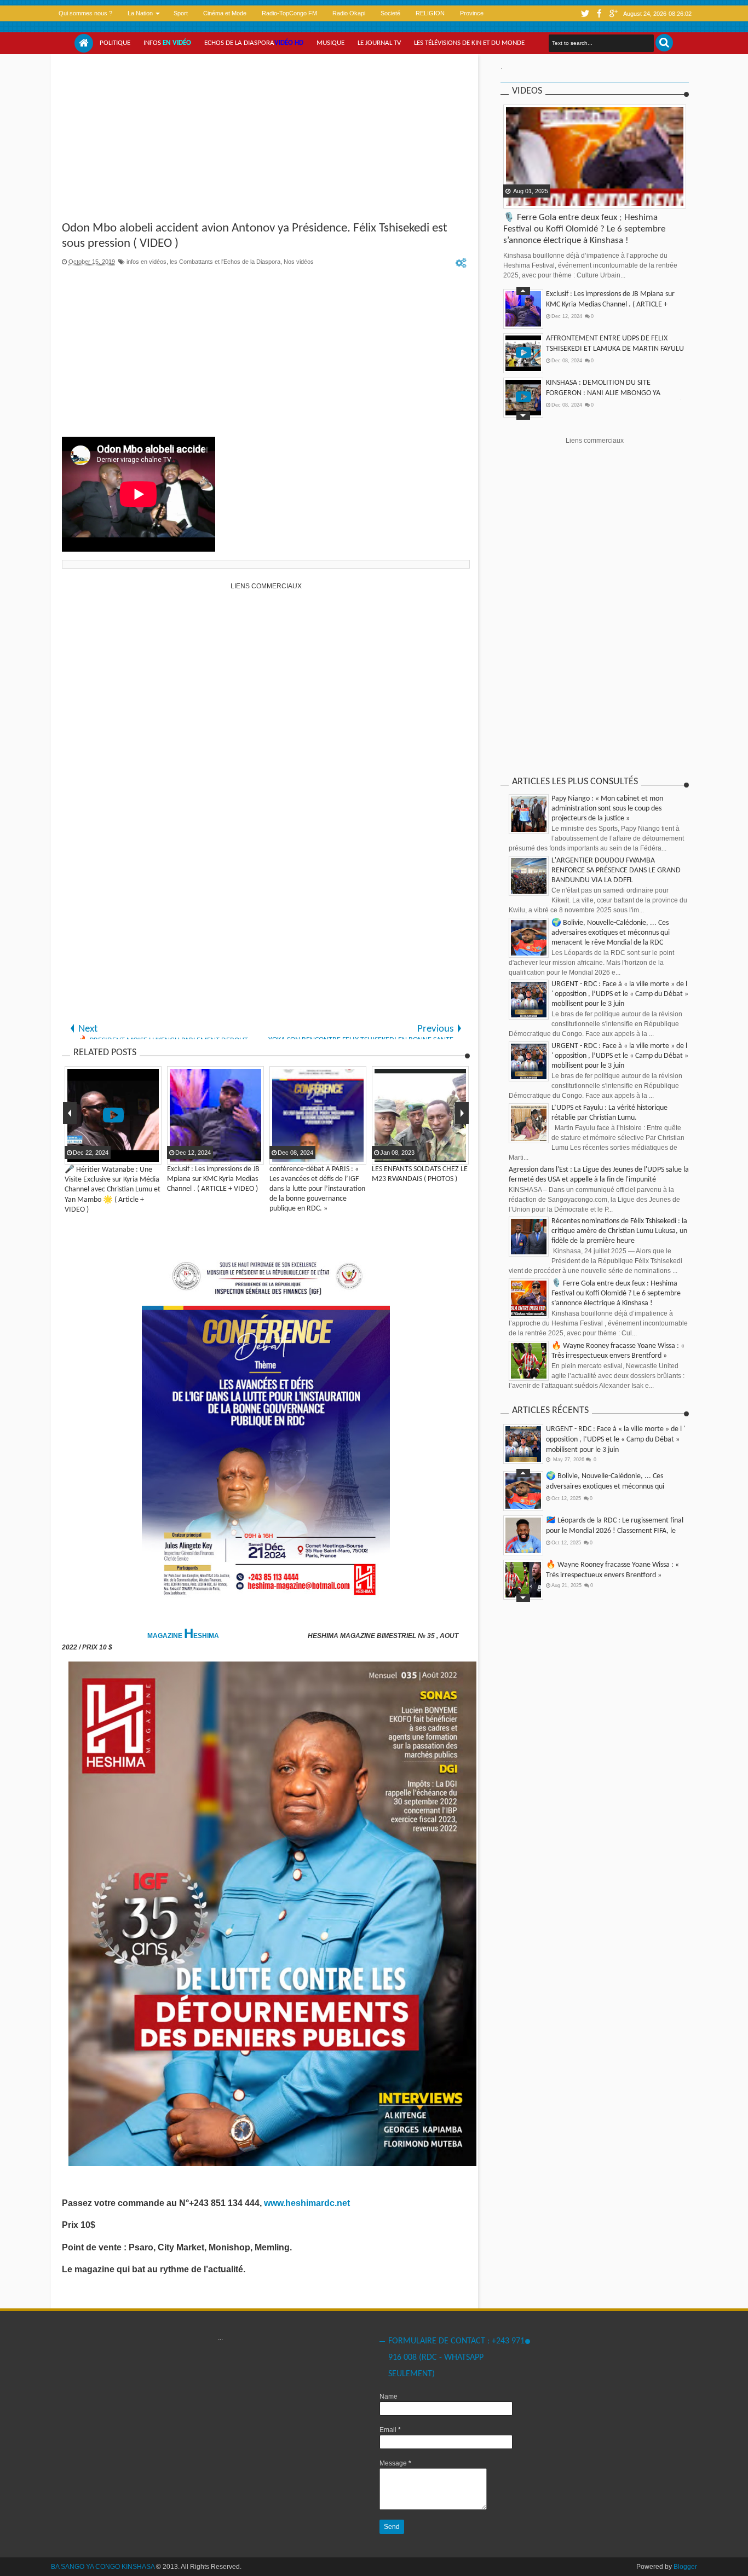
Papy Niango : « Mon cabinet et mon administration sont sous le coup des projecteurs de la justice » (607, 809)
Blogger (685, 2567)
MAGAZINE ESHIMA (184, 1636)
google (613, 13)
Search (664, 43)
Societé (390, 13)
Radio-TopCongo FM (289, 13)
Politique (115, 43)
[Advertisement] (266, 139)
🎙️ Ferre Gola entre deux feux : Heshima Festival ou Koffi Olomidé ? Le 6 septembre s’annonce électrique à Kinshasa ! (584, 229)
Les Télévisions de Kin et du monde (469, 43)
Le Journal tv (379, 43)
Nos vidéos (299, 262)
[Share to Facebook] (513, 199)
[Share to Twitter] (526, 199)
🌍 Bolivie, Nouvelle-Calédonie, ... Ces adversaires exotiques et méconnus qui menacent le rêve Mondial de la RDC (611, 933)
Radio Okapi (349, 13)
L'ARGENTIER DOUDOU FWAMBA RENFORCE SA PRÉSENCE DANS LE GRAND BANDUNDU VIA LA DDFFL (616, 870)
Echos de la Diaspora (254, 43)
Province (472, 13)
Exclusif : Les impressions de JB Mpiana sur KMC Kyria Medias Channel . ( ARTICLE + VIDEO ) (610, 305)
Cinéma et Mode (225, 13)
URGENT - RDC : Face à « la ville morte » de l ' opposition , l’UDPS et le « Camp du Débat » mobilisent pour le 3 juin (620, 994)
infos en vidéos (146, 262)
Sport (181, 13)
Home (84, 43)
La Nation (140, 13)
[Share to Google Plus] (540, 199)
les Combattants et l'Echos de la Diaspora (225, 262)
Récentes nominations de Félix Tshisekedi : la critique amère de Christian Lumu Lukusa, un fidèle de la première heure (619, 1231)
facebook (599, 13)
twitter (585, 13)
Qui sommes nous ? (85, 13)
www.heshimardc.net (308, 2203)
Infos (167, 43)
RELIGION (430, 13)
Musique (330, 43)
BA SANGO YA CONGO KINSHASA (103, 2567)
